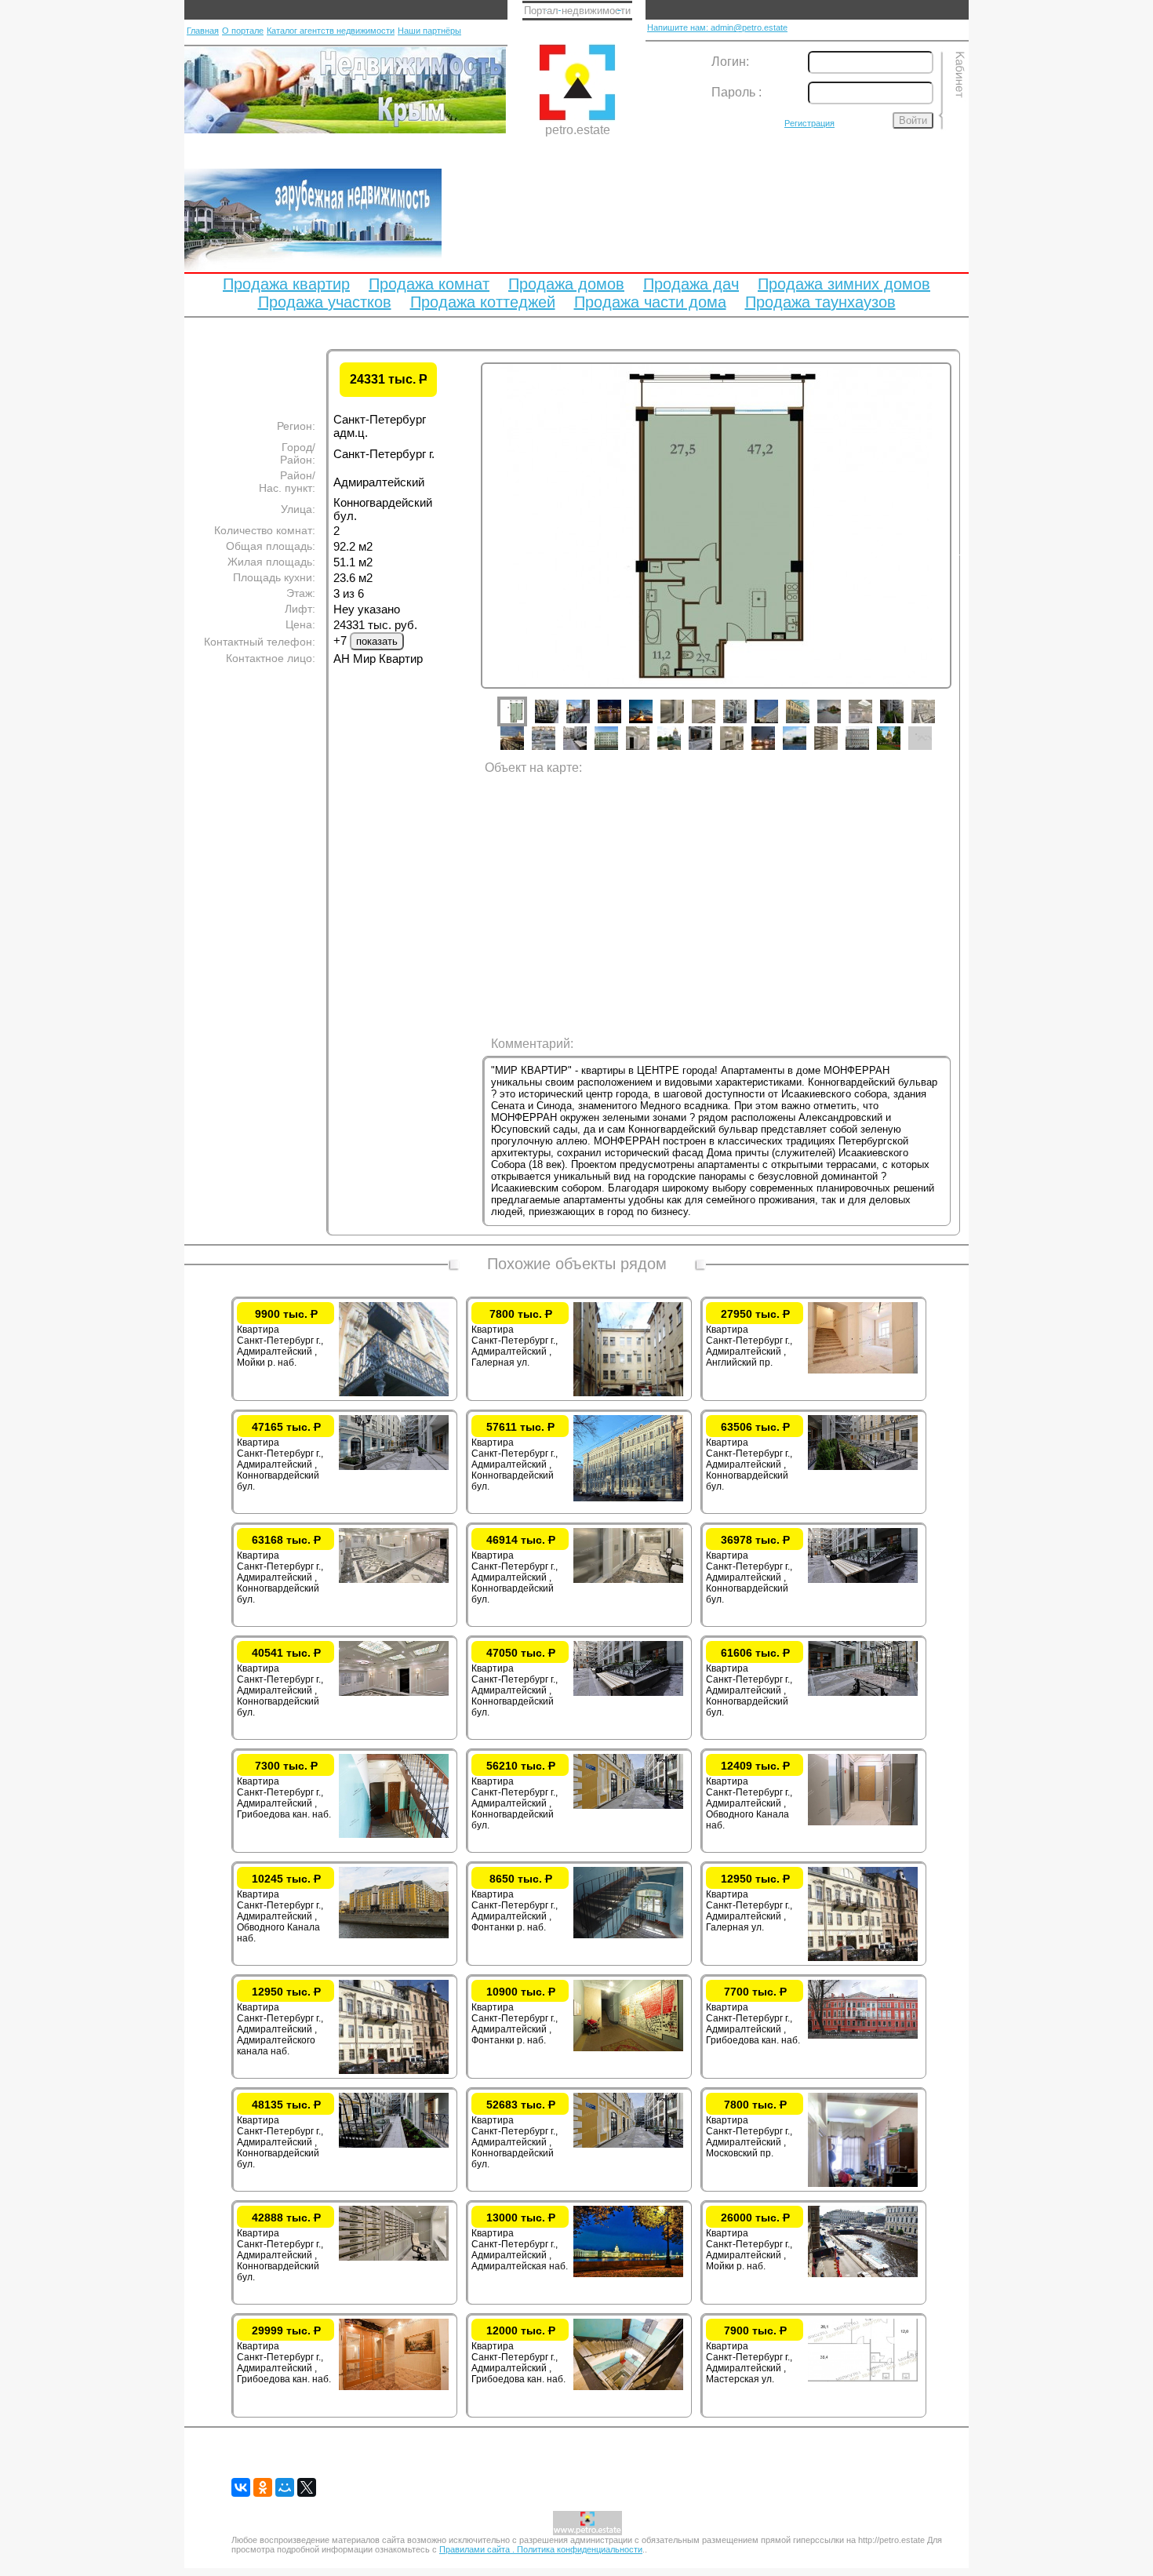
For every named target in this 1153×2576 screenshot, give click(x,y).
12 (872, 723)
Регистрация (809, 123)
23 (775, 750)
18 (618, 750)
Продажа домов (566, 284)
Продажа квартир (286, 284)
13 (904, 723)
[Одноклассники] (263, 2487)
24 (806, 750)
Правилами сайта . (478, 2549)
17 (587, 750)
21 (712, 750)
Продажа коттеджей (483, 302)
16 (555, 750)
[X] (307, 2487)
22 (744, 750)
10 (809, 723)
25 (838, 750)
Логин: (730, 62)
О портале (243, 31)
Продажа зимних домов (844, 284)
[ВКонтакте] (241, 2487)
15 (524, 750)
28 (932, 750)
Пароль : (737, 92)
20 (681, 750)
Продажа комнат (429, 284)
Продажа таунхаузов (820, 302)
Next (963, 552)
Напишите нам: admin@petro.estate (717, 27)
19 (649, 750)
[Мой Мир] (285, 2487)
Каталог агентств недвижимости (331, 31)
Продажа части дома (650, 302)
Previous (469, 552)
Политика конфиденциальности (580, 2549)
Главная (203, 31)
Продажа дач (691, 284)
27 (900, 750)
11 (841, 723)
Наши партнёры (429, 31)
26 (869, 750)
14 (935, 723)
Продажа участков (325, 302)
